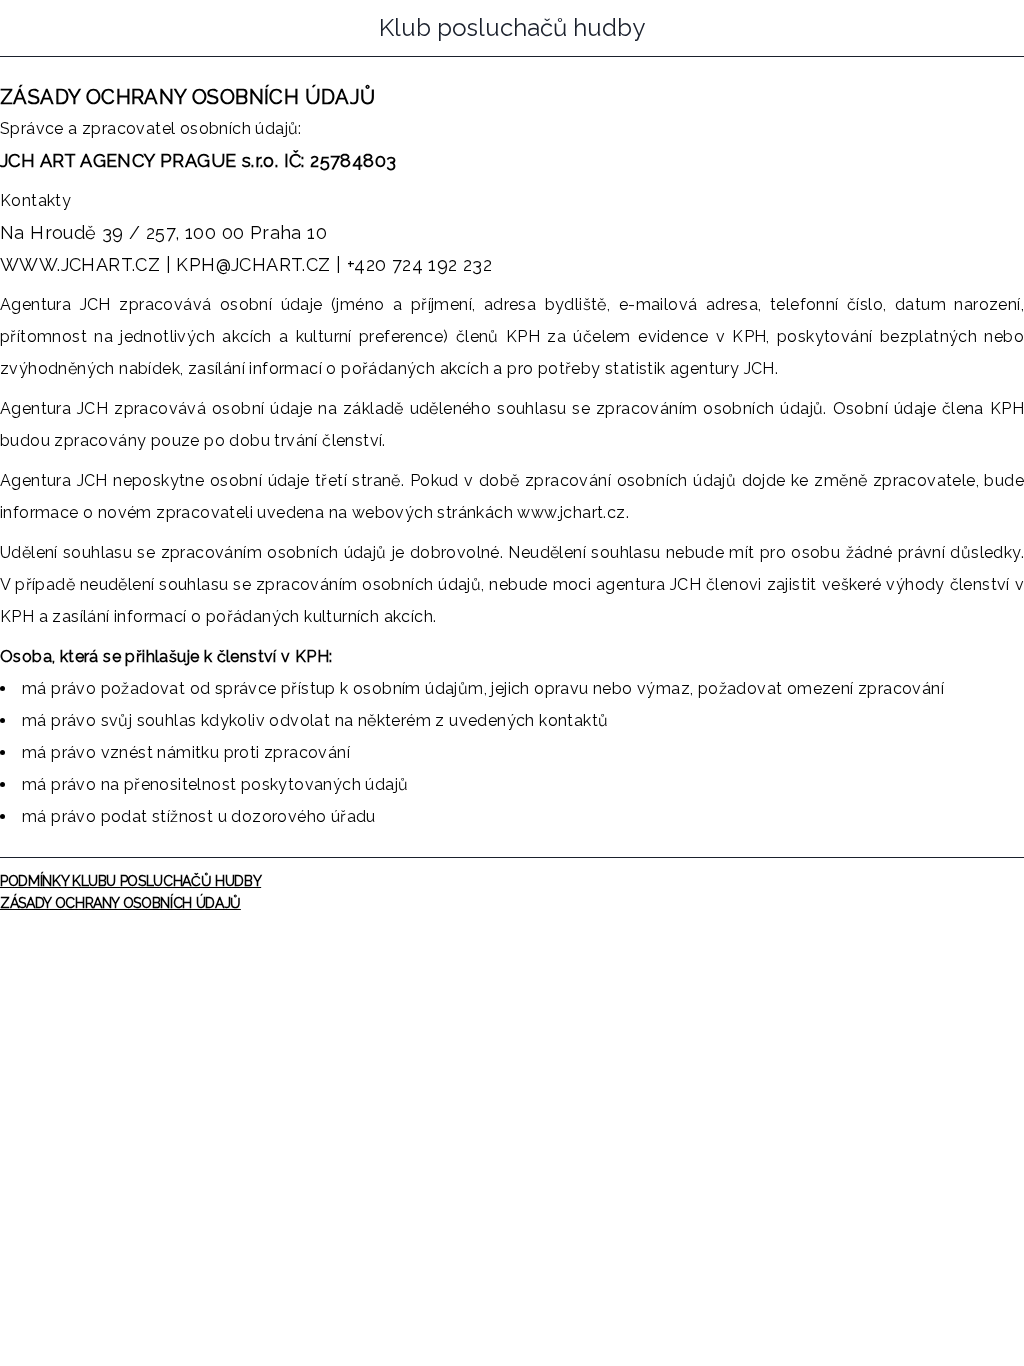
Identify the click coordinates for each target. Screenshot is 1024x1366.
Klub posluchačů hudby (512, 28)
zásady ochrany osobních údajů (120, 903)
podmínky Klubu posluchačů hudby (130, 881)
